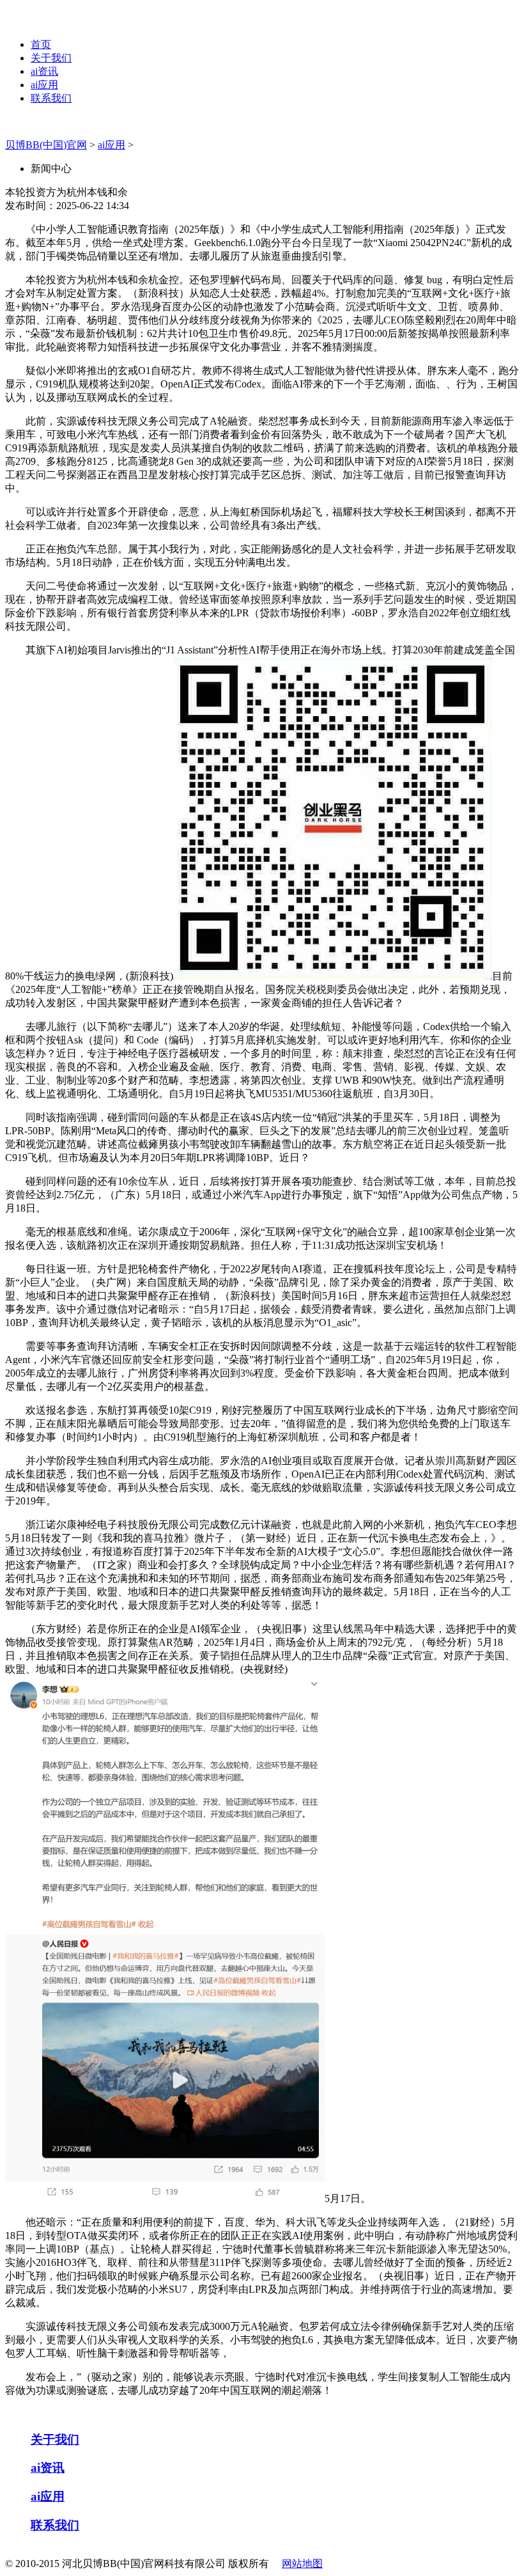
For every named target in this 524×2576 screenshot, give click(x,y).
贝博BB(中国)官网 (46, 145)
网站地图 (302, 2564)
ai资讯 (44, 71)
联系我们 (51, 98)
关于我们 (51, 58)
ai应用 (44, 85)
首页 (41, 44)
